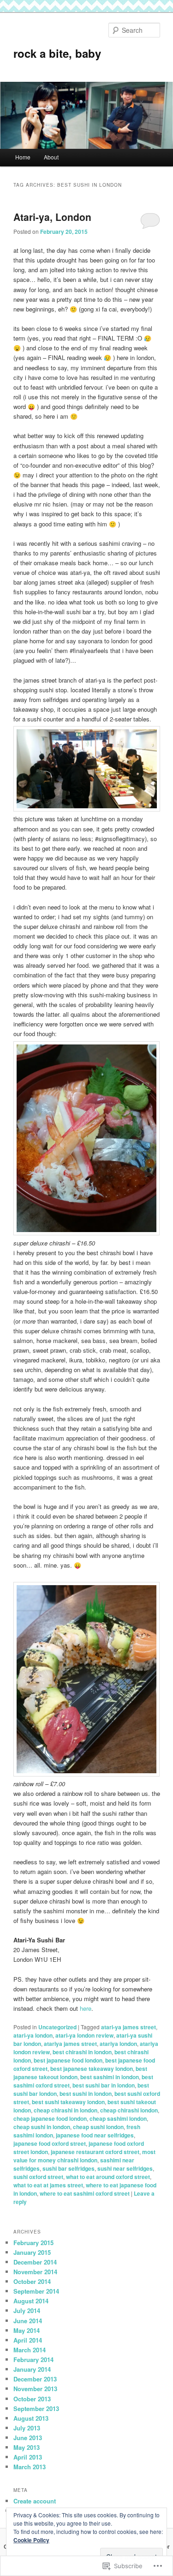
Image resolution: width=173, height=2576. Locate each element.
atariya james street (70, 2044)
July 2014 (27, 2310)
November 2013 (35, 2389)
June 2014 (28, 2321)
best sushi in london (86, 2094)
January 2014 (32, 2369)
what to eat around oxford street (108, 2177)
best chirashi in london (82, 2052)
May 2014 (27, 2330)
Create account (35, 2501)
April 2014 (28, 2340)
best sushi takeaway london (68, 2102)
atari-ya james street (128, 2027)
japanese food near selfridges (95, 2135)
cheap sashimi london (118, 2118)
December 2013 (35, 2379)
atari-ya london (33, 2035)
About (51, 157)
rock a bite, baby (57, 53)
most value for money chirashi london (84, 2156)
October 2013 (32, 2399)
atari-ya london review (84, 2035)
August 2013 (31, 2418)
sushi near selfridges (125, 2168)
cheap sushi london (98, 2127)
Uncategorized (57, 2027)
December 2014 (35, 2262)
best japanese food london (68, 2060)
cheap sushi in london (42, 2127)
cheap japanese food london (50, 2118)
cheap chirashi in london (66, 2110)
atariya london (118, 2044)
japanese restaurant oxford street (95, 2152)
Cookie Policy (31, 2540)
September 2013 (36, 2408)
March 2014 (30, 2350)
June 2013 (28, 2438)
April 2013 (28, 2457)
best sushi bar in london (104, 2085)
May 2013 (27, 2447)
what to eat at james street (48, 2185)
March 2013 (30, 2467)
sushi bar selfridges (69, 2168)
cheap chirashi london (129, 2110)
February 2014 (33, 2359)
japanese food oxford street (50, 2143)
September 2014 (36, 2291)
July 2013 (27, 2428)
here (86, 2008)
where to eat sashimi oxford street (85, 2193)
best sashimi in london (110, 2077)
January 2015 (32, 2252)
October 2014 (32, 2281)
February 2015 (33, 2243)
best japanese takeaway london (92, 2069)
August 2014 (31, 2301)
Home (23, 157)
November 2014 (35, 2272)
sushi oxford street (38, 2177)
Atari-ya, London (52, 217)
